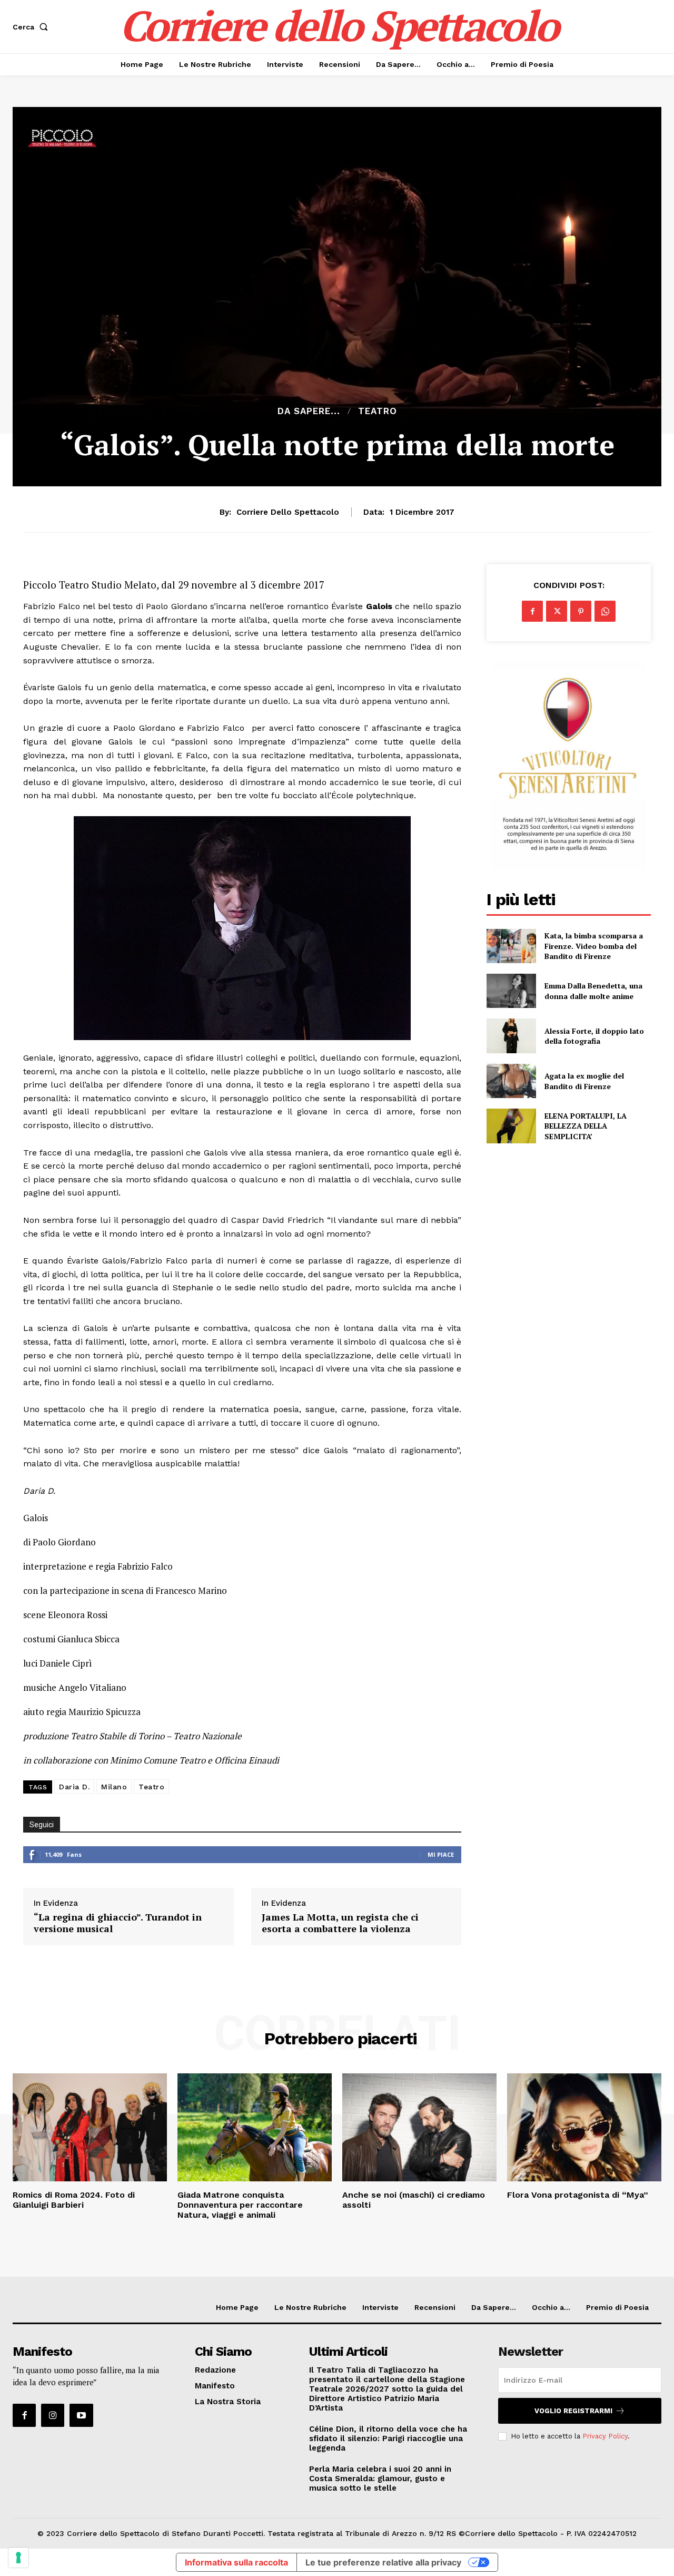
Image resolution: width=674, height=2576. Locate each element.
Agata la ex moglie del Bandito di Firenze (584, 1081)
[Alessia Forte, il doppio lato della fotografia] (511, 1036)
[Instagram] (53, 2415)
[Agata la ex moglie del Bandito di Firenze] (511, 1081)
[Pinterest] (581, 611)
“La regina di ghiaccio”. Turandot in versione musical (118, 1923)
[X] (557, 611)
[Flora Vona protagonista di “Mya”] (584, 2127)
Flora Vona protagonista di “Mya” (578, 2195)
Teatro (378, 411)
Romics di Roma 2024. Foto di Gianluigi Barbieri (74, 2200)
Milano (114, 1787)
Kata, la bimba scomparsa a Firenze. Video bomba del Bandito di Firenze (594, 946)
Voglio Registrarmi (573, 2411)
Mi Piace (441, 1854)
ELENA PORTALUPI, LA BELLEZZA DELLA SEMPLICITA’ (586, 1126)
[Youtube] (81, 2415)
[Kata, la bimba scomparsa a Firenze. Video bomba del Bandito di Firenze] (511, 946)
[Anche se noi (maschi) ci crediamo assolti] (419, 2127)
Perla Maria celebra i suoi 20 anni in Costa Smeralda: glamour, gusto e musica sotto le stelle (380, 2479)
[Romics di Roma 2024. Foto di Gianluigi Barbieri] (90, 2127)
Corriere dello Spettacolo (288, 512)
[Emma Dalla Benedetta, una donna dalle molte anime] (511, 991)
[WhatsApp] (605, 611)
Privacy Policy (605, 2436)
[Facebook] (532, 611)
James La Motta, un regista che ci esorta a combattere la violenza (340, 1923)
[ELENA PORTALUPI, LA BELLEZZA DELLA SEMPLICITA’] (511, 1126)
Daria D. (74, 1787)
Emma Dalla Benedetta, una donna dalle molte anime (593, 991)
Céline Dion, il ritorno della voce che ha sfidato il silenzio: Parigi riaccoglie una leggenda (388, 2438)
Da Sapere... (309, 411)
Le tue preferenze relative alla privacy (383, 2562)
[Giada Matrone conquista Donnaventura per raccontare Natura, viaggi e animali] (255, 2127)
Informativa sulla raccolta (236, 2562)
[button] (32, 27)
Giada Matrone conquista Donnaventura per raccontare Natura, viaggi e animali (240, 2205)
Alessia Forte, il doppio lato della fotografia (594, 1036)
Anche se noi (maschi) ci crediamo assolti (414, 2200)
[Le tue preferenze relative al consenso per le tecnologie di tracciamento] (18, 2558)
